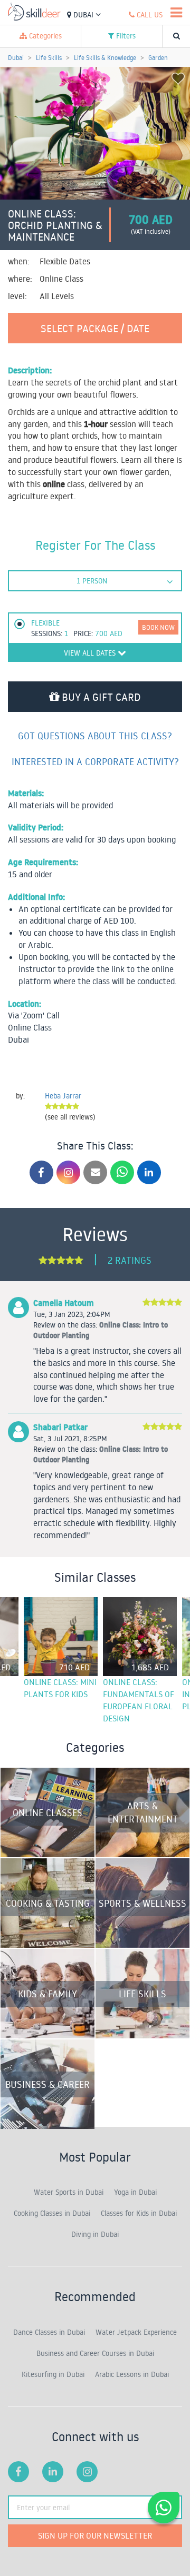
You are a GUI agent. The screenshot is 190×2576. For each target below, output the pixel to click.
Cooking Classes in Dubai (52, 2213)
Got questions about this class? (95, 736)
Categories (44, 36)
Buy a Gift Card (100, 697)
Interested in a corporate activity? (95, 761)
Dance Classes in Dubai (49, 2332)
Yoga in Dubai (135, 2192)
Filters (125, 36)
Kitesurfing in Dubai (53, 2374)
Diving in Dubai (95, 2234)
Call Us (149, 15)
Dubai (83, 15)
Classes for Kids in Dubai (139, 2213)
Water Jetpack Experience (136, 2332)
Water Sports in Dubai (69, 2192)
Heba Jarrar (63, 1096)
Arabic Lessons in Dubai (132, 2374)
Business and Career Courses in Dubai (95, 2353)
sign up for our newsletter (95, 2535)
